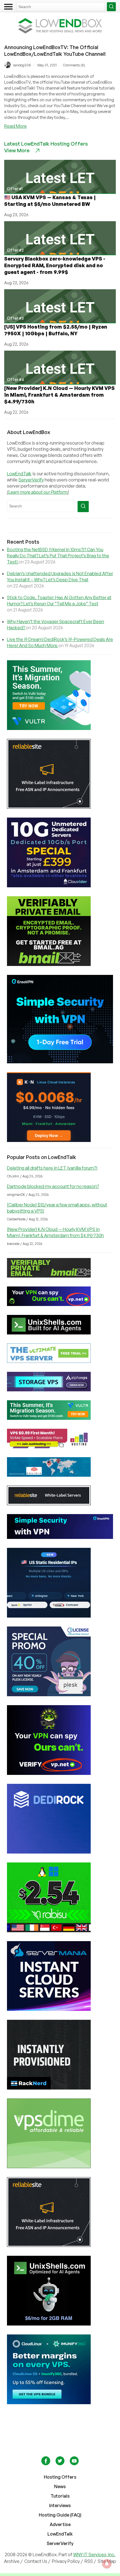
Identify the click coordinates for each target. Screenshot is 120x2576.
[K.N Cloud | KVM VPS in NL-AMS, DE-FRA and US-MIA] (60, 1107)
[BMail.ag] (60, 931)
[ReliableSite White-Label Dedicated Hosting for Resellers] (60, 774)
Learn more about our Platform (38, 492)
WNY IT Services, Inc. (94, 2555)
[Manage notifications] (107, 2564)
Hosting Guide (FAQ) (60, 2515)
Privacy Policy (66, 2561)
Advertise (60, 2524)
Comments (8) (74, 65)
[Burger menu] (8, 7)
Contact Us (36, 2561)
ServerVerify (31, 480)
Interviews (60, 2505)
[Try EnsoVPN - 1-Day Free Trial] (60, 1019)
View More (17, 150)
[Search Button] (111, 7)
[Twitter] (60, 2464)
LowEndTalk (19, 474)
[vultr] (60, 695)
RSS (89, 2561)
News (60, 2486)
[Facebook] (46, 2464)
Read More (15, 126)
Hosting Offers (60, 2477)
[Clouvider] (60, 852)
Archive (12, 2561)
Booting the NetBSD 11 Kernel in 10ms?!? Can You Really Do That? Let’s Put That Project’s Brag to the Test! (58, 556)
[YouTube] (74, 2464)
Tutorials (60, 2496)
